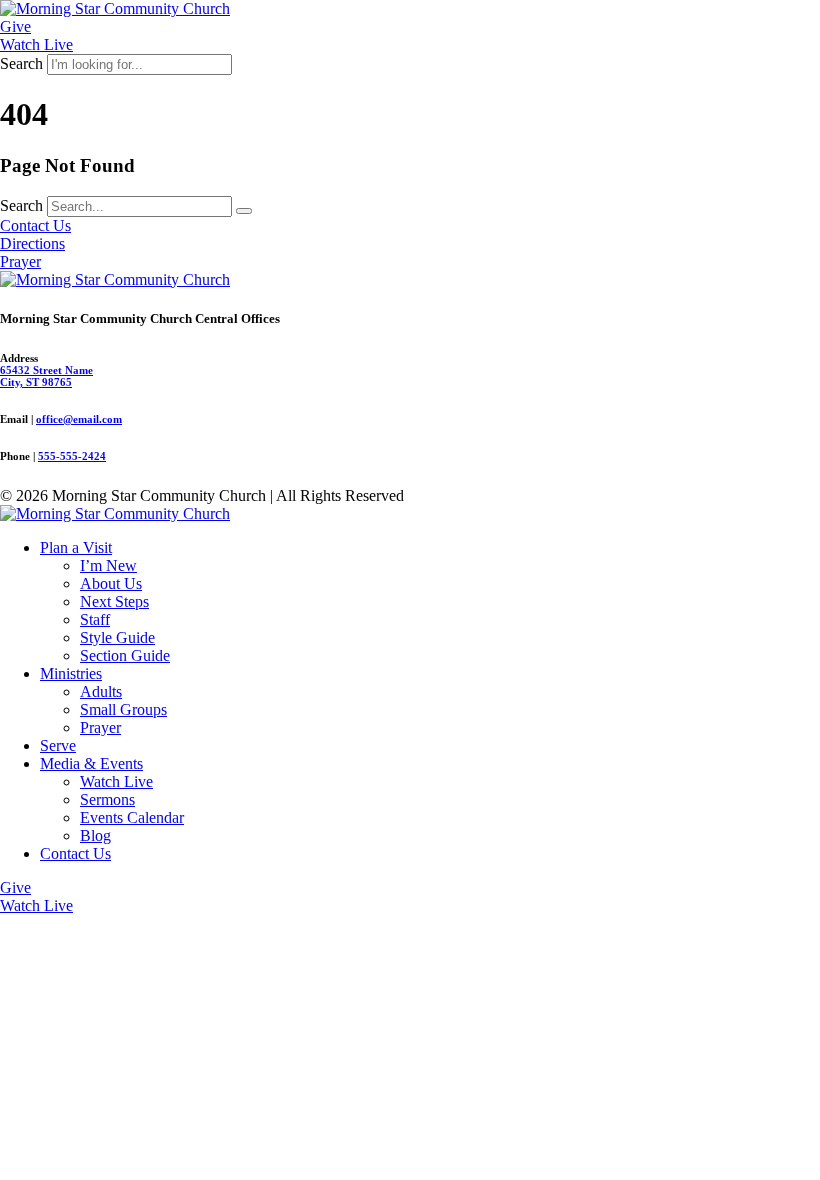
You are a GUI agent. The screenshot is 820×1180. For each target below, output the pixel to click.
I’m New (108, 565)
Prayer (100, 727)
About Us (111, 583)
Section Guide (125, 655)
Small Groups (123, 709)
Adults (101, 691)
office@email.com (79, 419)
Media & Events (91, 763)
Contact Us (75, 853)
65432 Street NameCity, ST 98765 (46, 376)
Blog (95, 835)
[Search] (244, 211)
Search (21, 63)
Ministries (71, 673)
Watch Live (116, 781)
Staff (95, 619)
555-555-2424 (72, 456)
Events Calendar (132, 817)
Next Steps (114, 601)
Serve (58, 745)
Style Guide (117, 637)
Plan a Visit (76, 547)
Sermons (107, 799)
